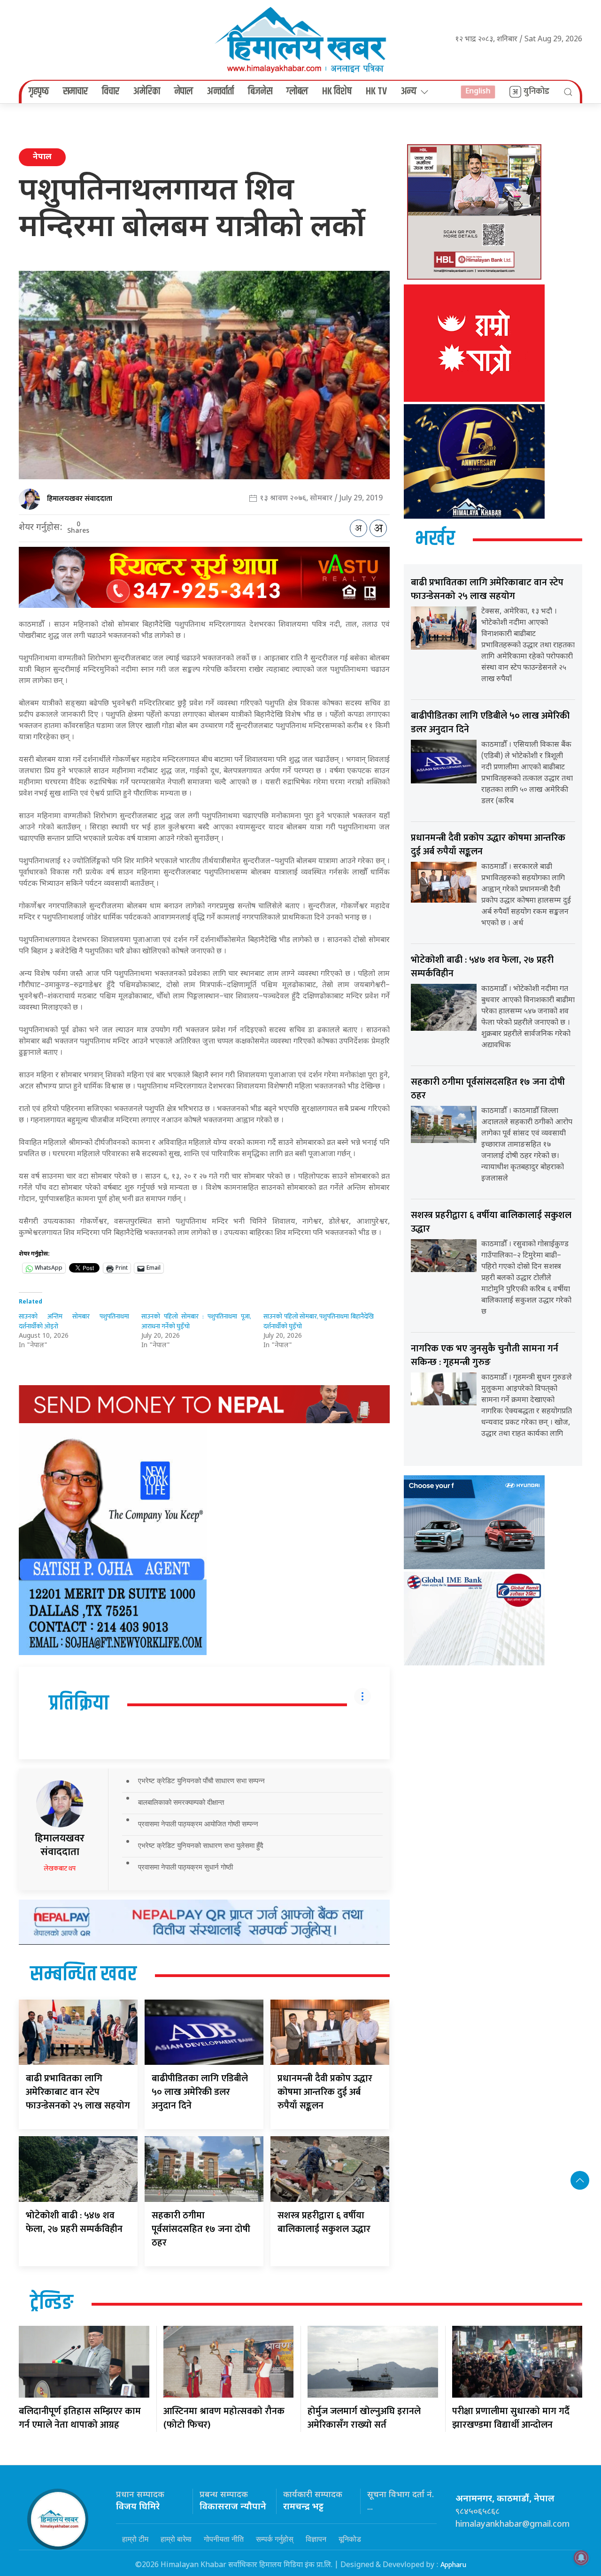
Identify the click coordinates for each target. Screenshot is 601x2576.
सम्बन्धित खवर (83, 1975)
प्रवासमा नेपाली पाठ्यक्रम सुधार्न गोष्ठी (185, 1867)
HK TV (376, 92)
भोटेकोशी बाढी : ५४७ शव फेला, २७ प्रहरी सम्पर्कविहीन (74, 2222)
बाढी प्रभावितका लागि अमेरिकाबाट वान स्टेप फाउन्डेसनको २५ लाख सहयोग (78, 2092)
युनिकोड (536, 92)
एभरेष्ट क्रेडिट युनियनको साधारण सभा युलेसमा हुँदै (201, 1845)
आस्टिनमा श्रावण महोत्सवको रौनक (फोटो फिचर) (224, 2418)
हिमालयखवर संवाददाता (80, 499)
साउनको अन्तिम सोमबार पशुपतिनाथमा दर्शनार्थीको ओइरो (74, 1321)
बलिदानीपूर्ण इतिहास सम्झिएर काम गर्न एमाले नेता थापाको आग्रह (80, 2418)
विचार (111, 92)
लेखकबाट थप (60, 1868)
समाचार (75, 92)
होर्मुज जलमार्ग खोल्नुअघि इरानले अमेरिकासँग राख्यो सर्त (364, 2418)
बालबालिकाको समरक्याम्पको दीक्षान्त (181, 1802)
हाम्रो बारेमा (176, 2539)
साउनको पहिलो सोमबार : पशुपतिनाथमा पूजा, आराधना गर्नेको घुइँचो (196, 1321)
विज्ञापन (316, 2539)
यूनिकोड (350, 2539)
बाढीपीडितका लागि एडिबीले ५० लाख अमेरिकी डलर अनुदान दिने (200, 2092)
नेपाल (184, 92)
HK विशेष (337, 92)
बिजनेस (260, 92)
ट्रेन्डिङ (52, 2303)
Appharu (453, 2565)
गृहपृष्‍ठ (39, 92)
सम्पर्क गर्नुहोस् (275, 2539)
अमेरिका (147, 92)
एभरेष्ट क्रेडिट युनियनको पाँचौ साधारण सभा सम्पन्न (201, 1781)
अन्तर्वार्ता (220, 92)
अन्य (409, 92)
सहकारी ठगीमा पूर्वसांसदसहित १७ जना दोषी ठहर (201, 2229)
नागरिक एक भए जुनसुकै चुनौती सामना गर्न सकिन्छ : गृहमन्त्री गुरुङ (485, 1355)
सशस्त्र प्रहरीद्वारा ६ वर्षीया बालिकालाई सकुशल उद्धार (324, 2222)
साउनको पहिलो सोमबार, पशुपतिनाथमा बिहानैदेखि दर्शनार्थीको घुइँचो (319, 1321)
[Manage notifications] (581, 2558)
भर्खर (435, 539)
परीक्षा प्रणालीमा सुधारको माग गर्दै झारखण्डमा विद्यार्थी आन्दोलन (511, 2418)
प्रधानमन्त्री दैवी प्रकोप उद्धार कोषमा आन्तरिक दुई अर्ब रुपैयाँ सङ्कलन (325, 2092)
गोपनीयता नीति (224, 2539)
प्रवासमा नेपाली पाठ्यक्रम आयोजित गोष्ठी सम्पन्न (198, 1824)
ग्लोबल (297, 92)
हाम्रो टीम (135, 2539)
